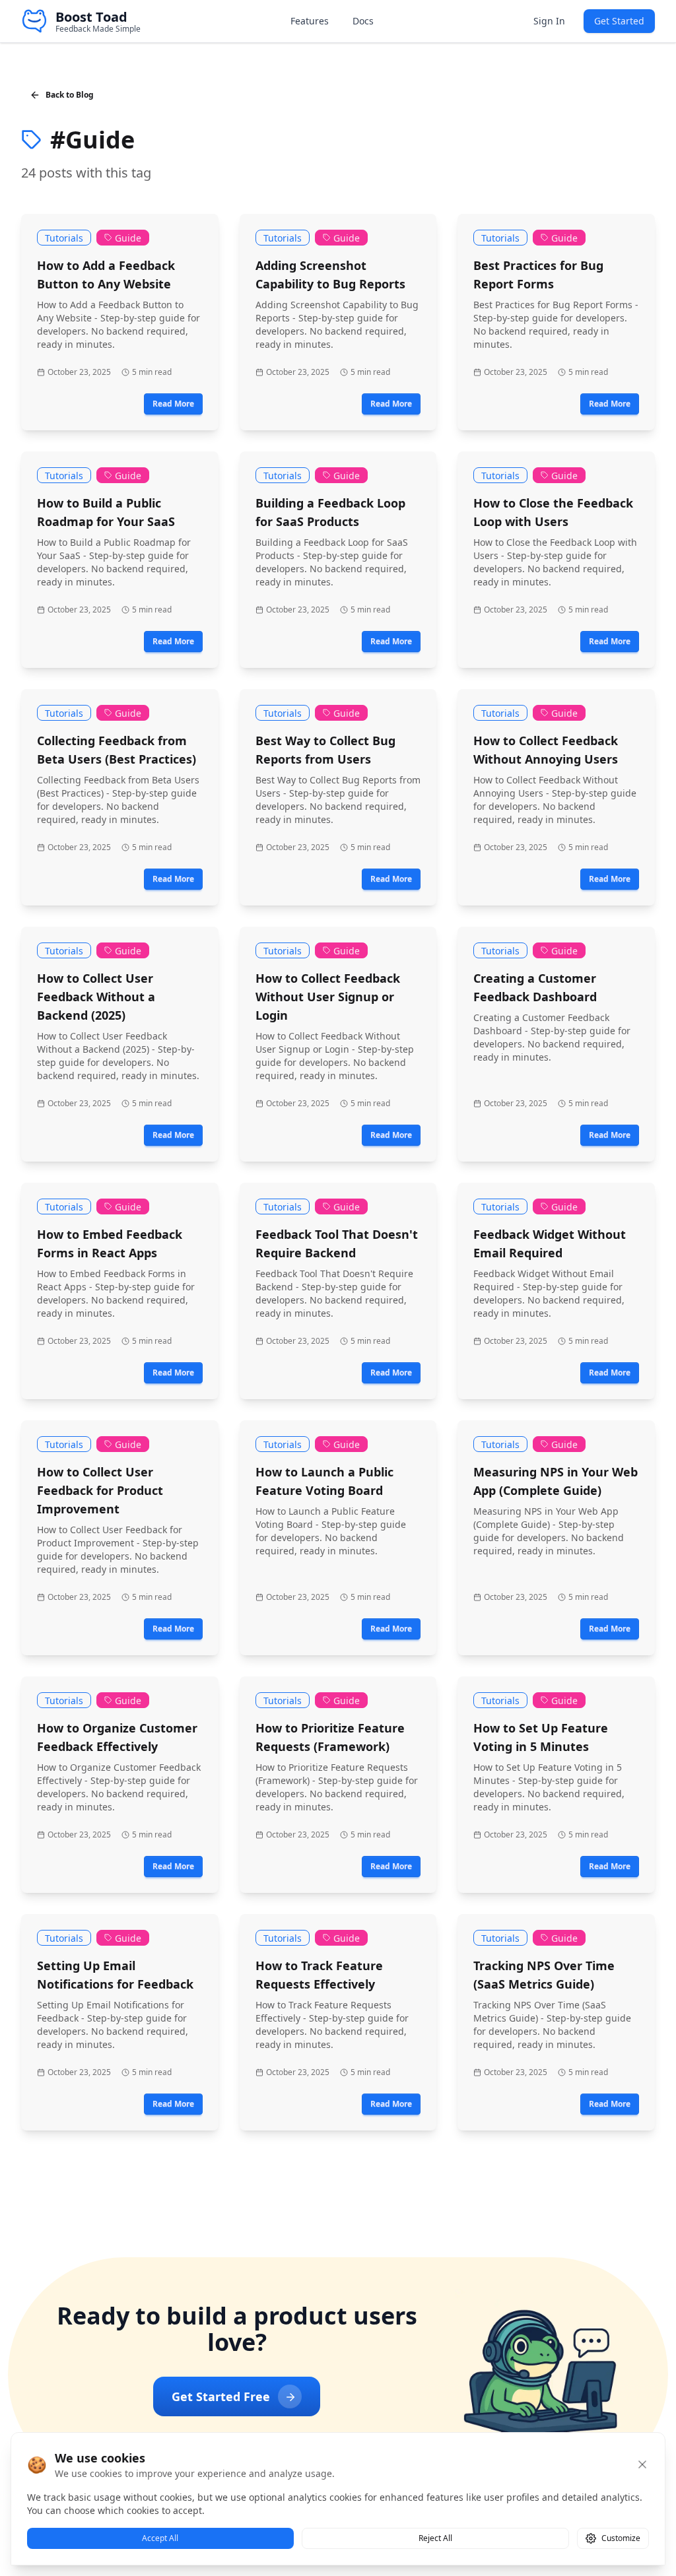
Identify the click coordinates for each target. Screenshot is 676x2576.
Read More (173, 404)
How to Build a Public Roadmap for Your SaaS (106, 512)
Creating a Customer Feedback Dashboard (535, 987)
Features (310, 21)
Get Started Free (221, 2396)
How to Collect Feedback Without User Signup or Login (328, 997)
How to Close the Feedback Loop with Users (553, 512)
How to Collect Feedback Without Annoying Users (546, 750)
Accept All (160, 2538)
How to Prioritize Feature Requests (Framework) (330, 1737)
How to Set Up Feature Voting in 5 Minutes (541, 1737)
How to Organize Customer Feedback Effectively (117, 1737)
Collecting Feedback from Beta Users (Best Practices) (117, 750)
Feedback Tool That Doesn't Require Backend (337, 1243)
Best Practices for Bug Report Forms (538, 275)
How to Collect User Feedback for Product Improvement (100, 1490)
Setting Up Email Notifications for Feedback (115, 1975)
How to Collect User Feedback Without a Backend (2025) (96, 997)
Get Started (619, 21)
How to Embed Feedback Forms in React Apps (110, 1243)
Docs (363, 21)
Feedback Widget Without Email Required (550, 1243)
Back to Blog (70, 95)
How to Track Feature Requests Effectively (319, 1975)
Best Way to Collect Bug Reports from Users (325, 750)
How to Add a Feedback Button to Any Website (106, 275)
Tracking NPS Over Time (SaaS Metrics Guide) (544, 1975)
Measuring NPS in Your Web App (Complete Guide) (556, 1481)
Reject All (435, 2538)
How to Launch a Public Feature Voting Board (324, 1481)
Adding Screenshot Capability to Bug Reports (330, 275)
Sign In (549, 21)
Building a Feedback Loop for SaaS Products (330, 512)
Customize (621, 2538)
